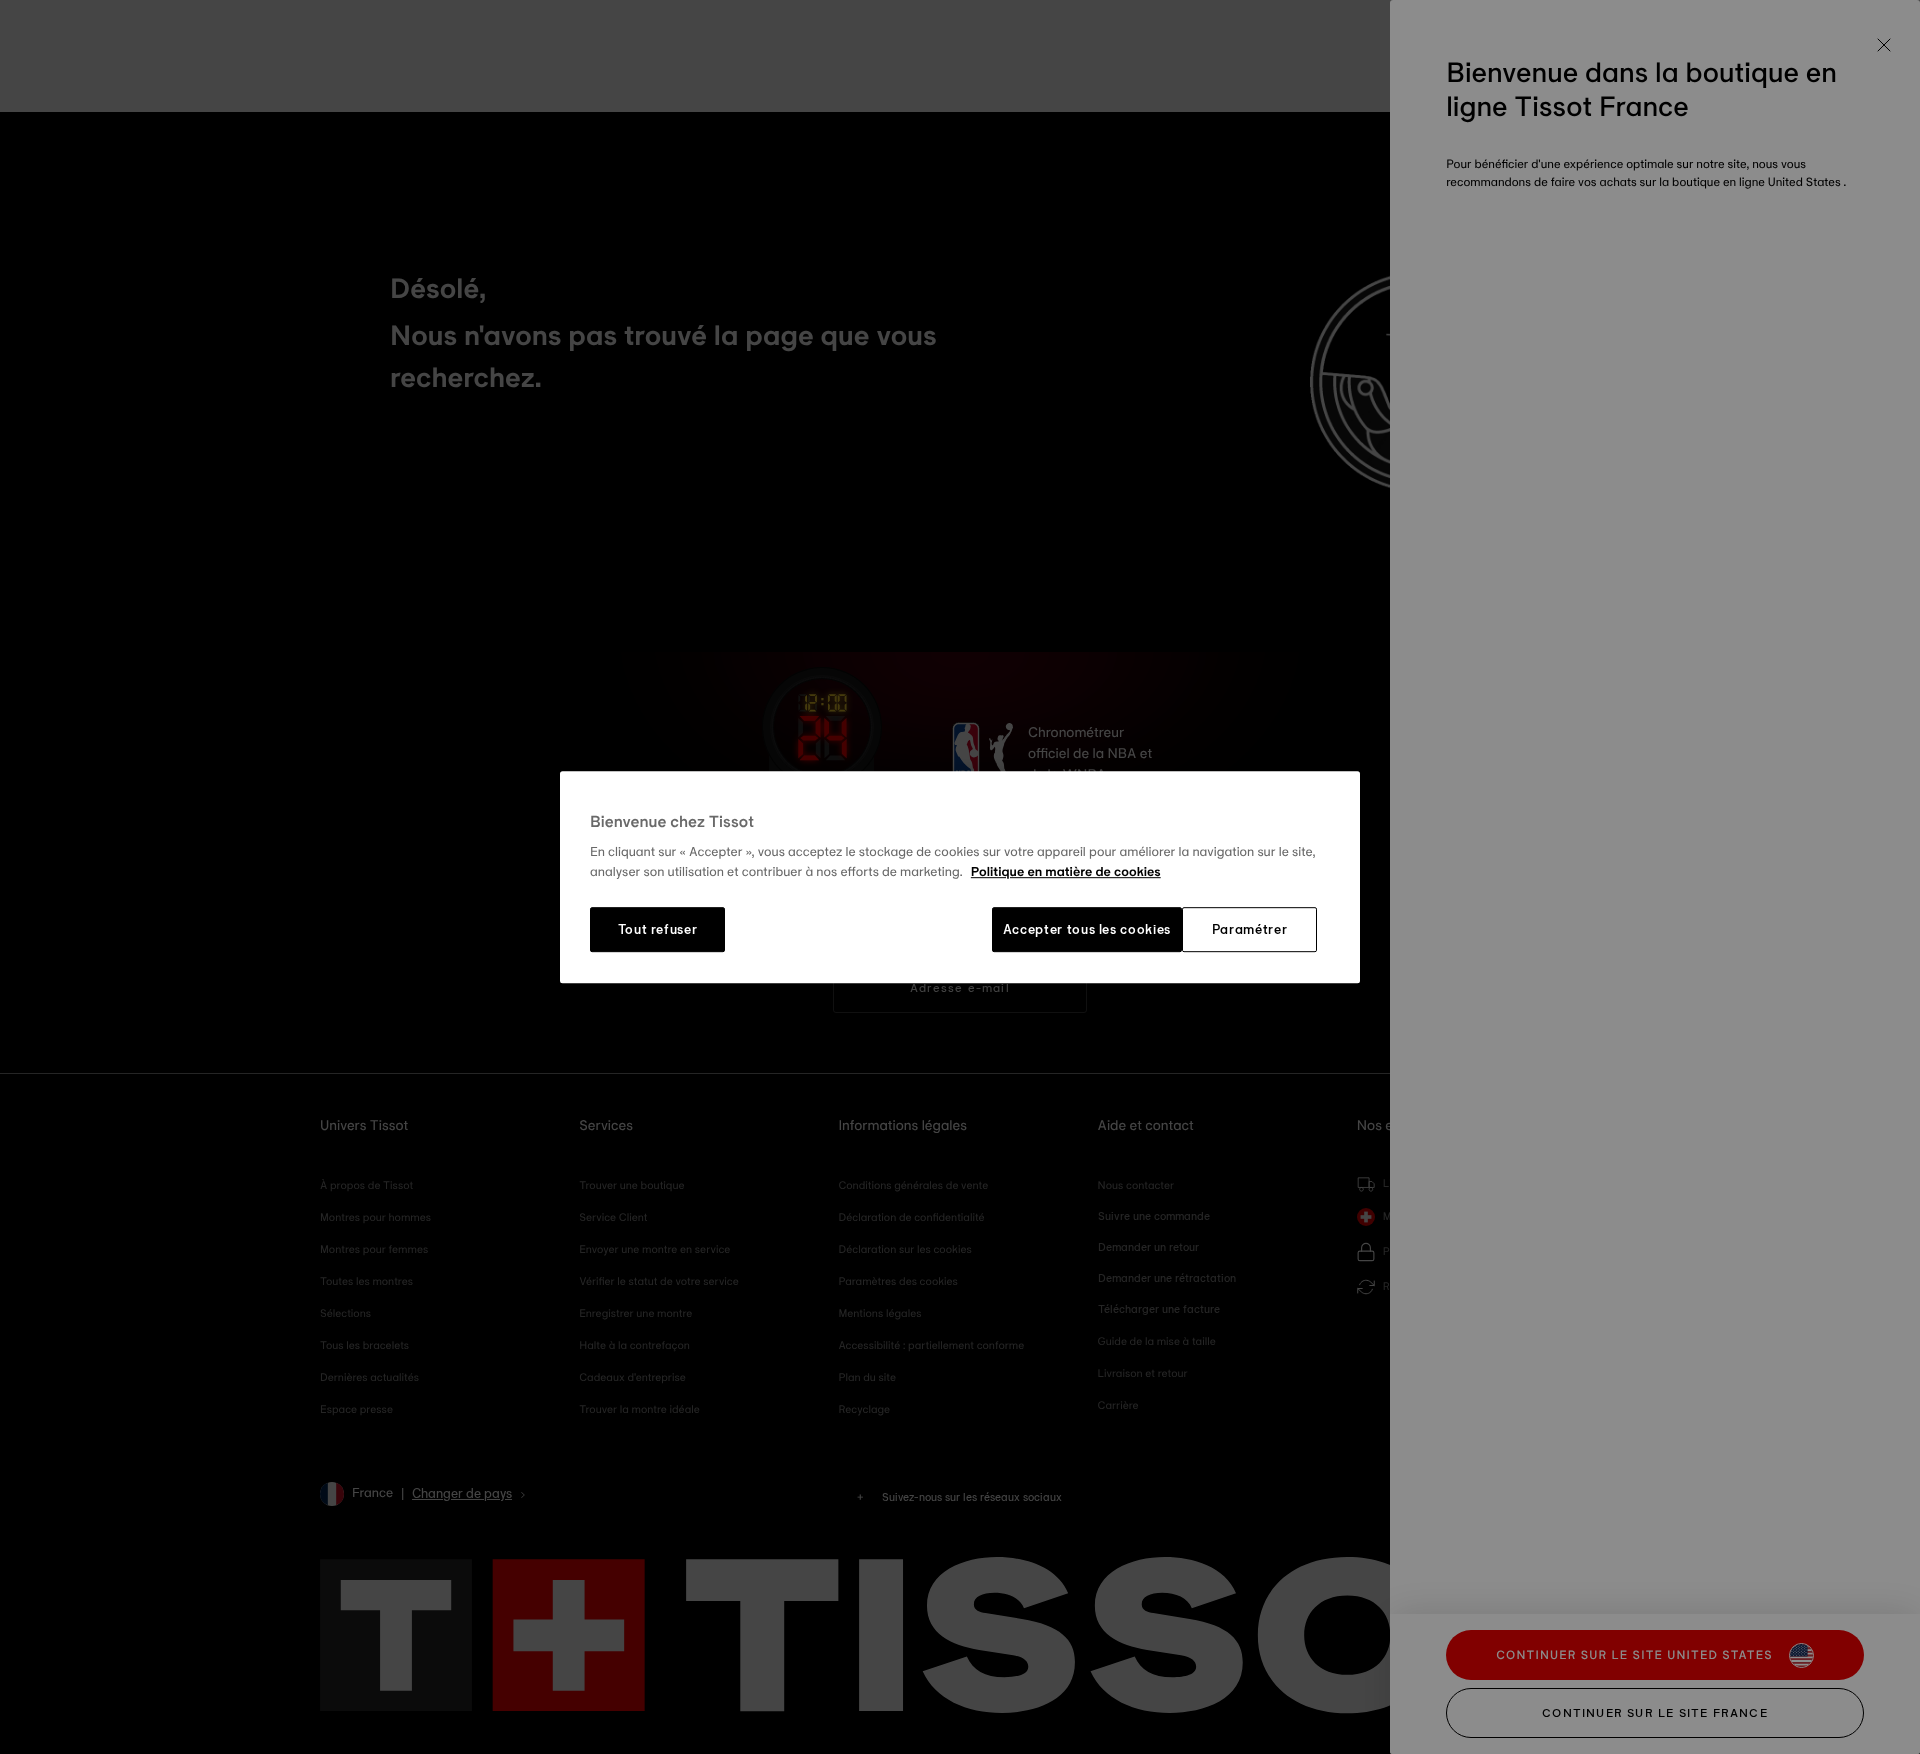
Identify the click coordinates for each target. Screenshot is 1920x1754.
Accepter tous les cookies (1087, 930)
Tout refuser (658, 930)
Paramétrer (1250, 930)
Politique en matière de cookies (1066, 872)
